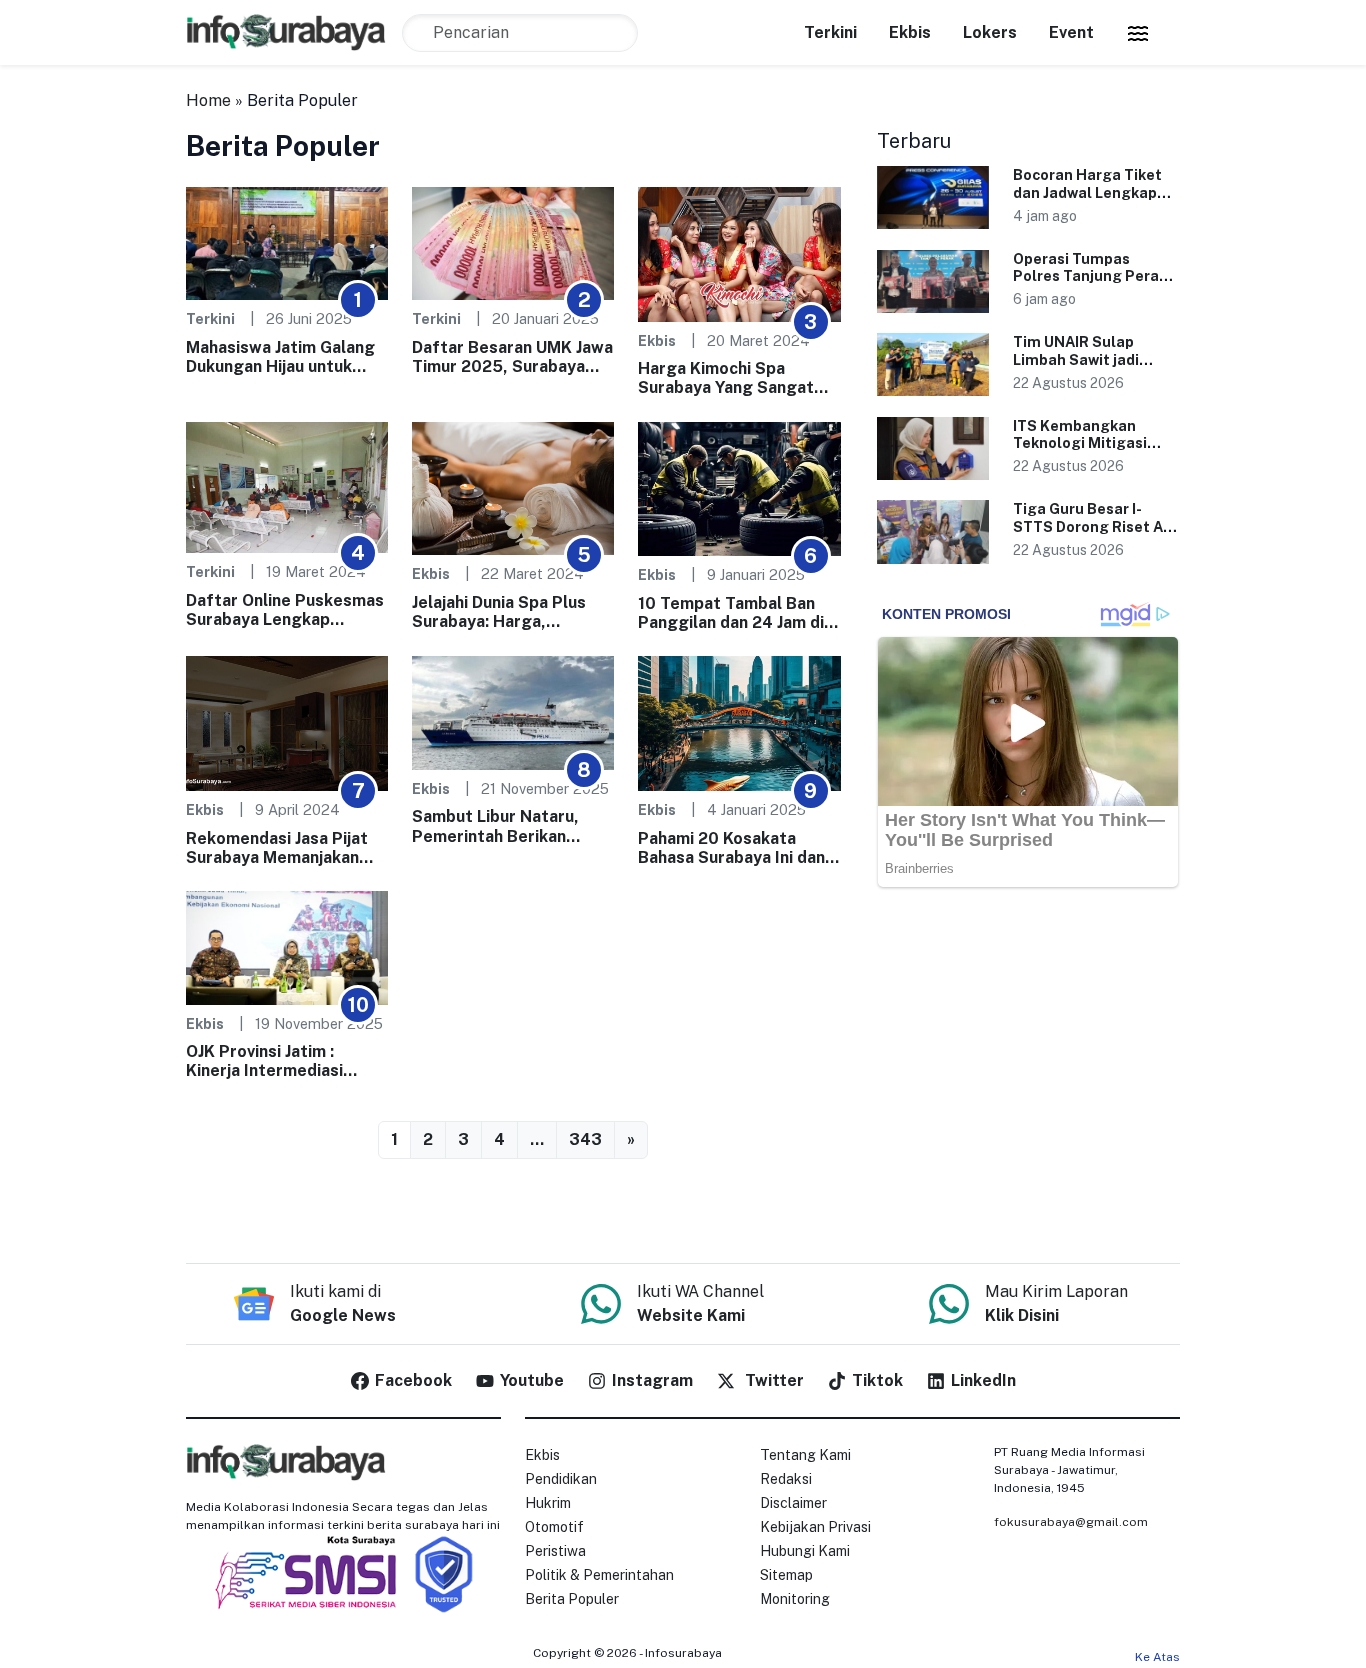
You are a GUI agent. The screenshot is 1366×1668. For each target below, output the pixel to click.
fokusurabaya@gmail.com (1071, 1522)
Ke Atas (1157, 1657)
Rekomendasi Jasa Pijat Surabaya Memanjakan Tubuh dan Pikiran (277, 848)
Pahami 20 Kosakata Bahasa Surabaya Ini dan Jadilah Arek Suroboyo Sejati (731, 848)
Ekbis (910, 32)
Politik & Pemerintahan (599, 1575)
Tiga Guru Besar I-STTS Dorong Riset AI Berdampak (1090, 526)
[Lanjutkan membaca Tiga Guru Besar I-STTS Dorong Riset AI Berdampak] (933, 531)
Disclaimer (793, 1503)
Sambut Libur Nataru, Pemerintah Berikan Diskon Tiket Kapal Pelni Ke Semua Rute (506, 826)
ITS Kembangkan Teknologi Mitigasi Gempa (1080, 443)
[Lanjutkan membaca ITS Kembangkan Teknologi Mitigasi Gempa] (933, 448)
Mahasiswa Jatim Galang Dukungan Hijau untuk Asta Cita (280, 357)
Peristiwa (555, 1551)
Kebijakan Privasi (815, 1527)
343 (585, 1139)
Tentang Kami (805, 1455)
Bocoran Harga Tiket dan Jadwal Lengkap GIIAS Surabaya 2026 (1089, 192)
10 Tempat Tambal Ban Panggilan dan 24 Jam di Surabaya (731, 613)
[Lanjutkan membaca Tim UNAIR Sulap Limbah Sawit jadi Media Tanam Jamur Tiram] (933, 364)
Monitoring (795, 1599)
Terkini (830, 32)
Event (1071, 32)
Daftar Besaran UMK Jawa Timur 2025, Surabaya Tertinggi (512, 357)
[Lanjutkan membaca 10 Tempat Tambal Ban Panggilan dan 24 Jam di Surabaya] (739, 487)
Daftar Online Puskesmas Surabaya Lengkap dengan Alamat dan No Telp (285, 610)
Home (208, 100)
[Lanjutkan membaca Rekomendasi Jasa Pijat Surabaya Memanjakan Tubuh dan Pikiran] (287, 722)
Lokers (990, 32)
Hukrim (548, 1503)
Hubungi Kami (805, 1551)
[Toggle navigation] (1138, 33)
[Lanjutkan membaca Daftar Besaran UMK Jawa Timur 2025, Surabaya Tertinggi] (513, 242)
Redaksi (786, 1479)
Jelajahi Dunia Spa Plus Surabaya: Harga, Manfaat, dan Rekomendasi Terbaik (499, 612)
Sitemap (786, 1575)
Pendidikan (561, 1479)
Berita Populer (572, 1599)
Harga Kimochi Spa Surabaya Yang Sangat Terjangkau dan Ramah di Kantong (734, 378)
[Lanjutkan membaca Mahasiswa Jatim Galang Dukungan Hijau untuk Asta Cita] (287, 242)
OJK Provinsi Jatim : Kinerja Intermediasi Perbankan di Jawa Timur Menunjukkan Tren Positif (285, 1061)
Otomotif (554, 1527)
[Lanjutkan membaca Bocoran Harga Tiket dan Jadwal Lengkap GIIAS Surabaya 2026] (933, 197)
